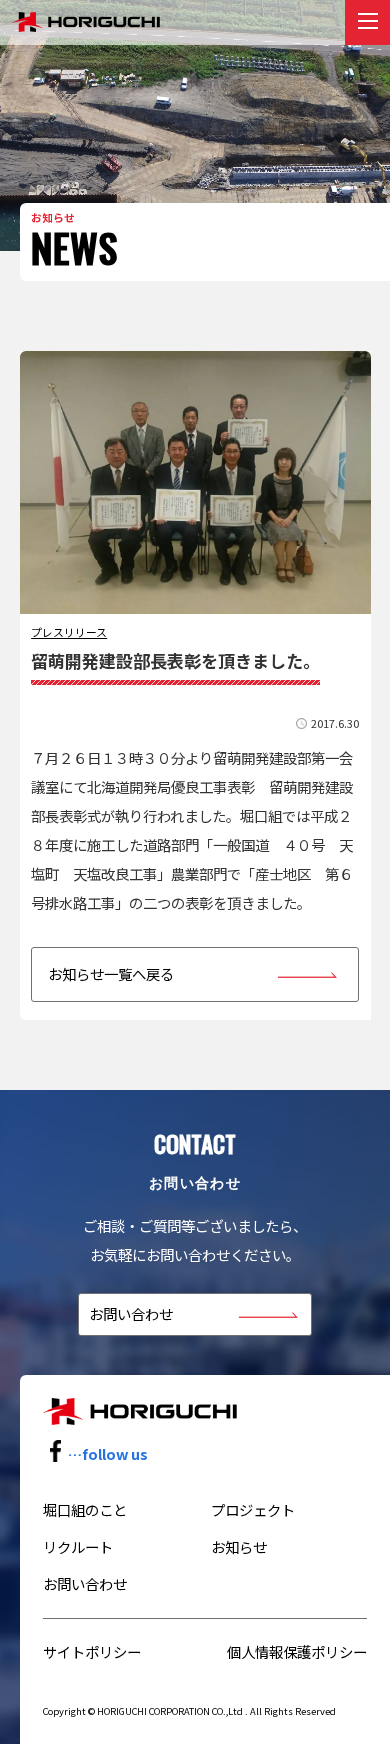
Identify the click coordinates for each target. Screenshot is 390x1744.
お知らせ (239, 1546)
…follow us (108, 1453)
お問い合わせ (131, 1313)
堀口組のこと (85, 1509)
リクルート (78, 1546)
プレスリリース (69, 632)
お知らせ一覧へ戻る (111, 973)
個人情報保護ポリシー (297, 1651)
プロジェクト (253, 1509)
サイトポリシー (92, 1651)
